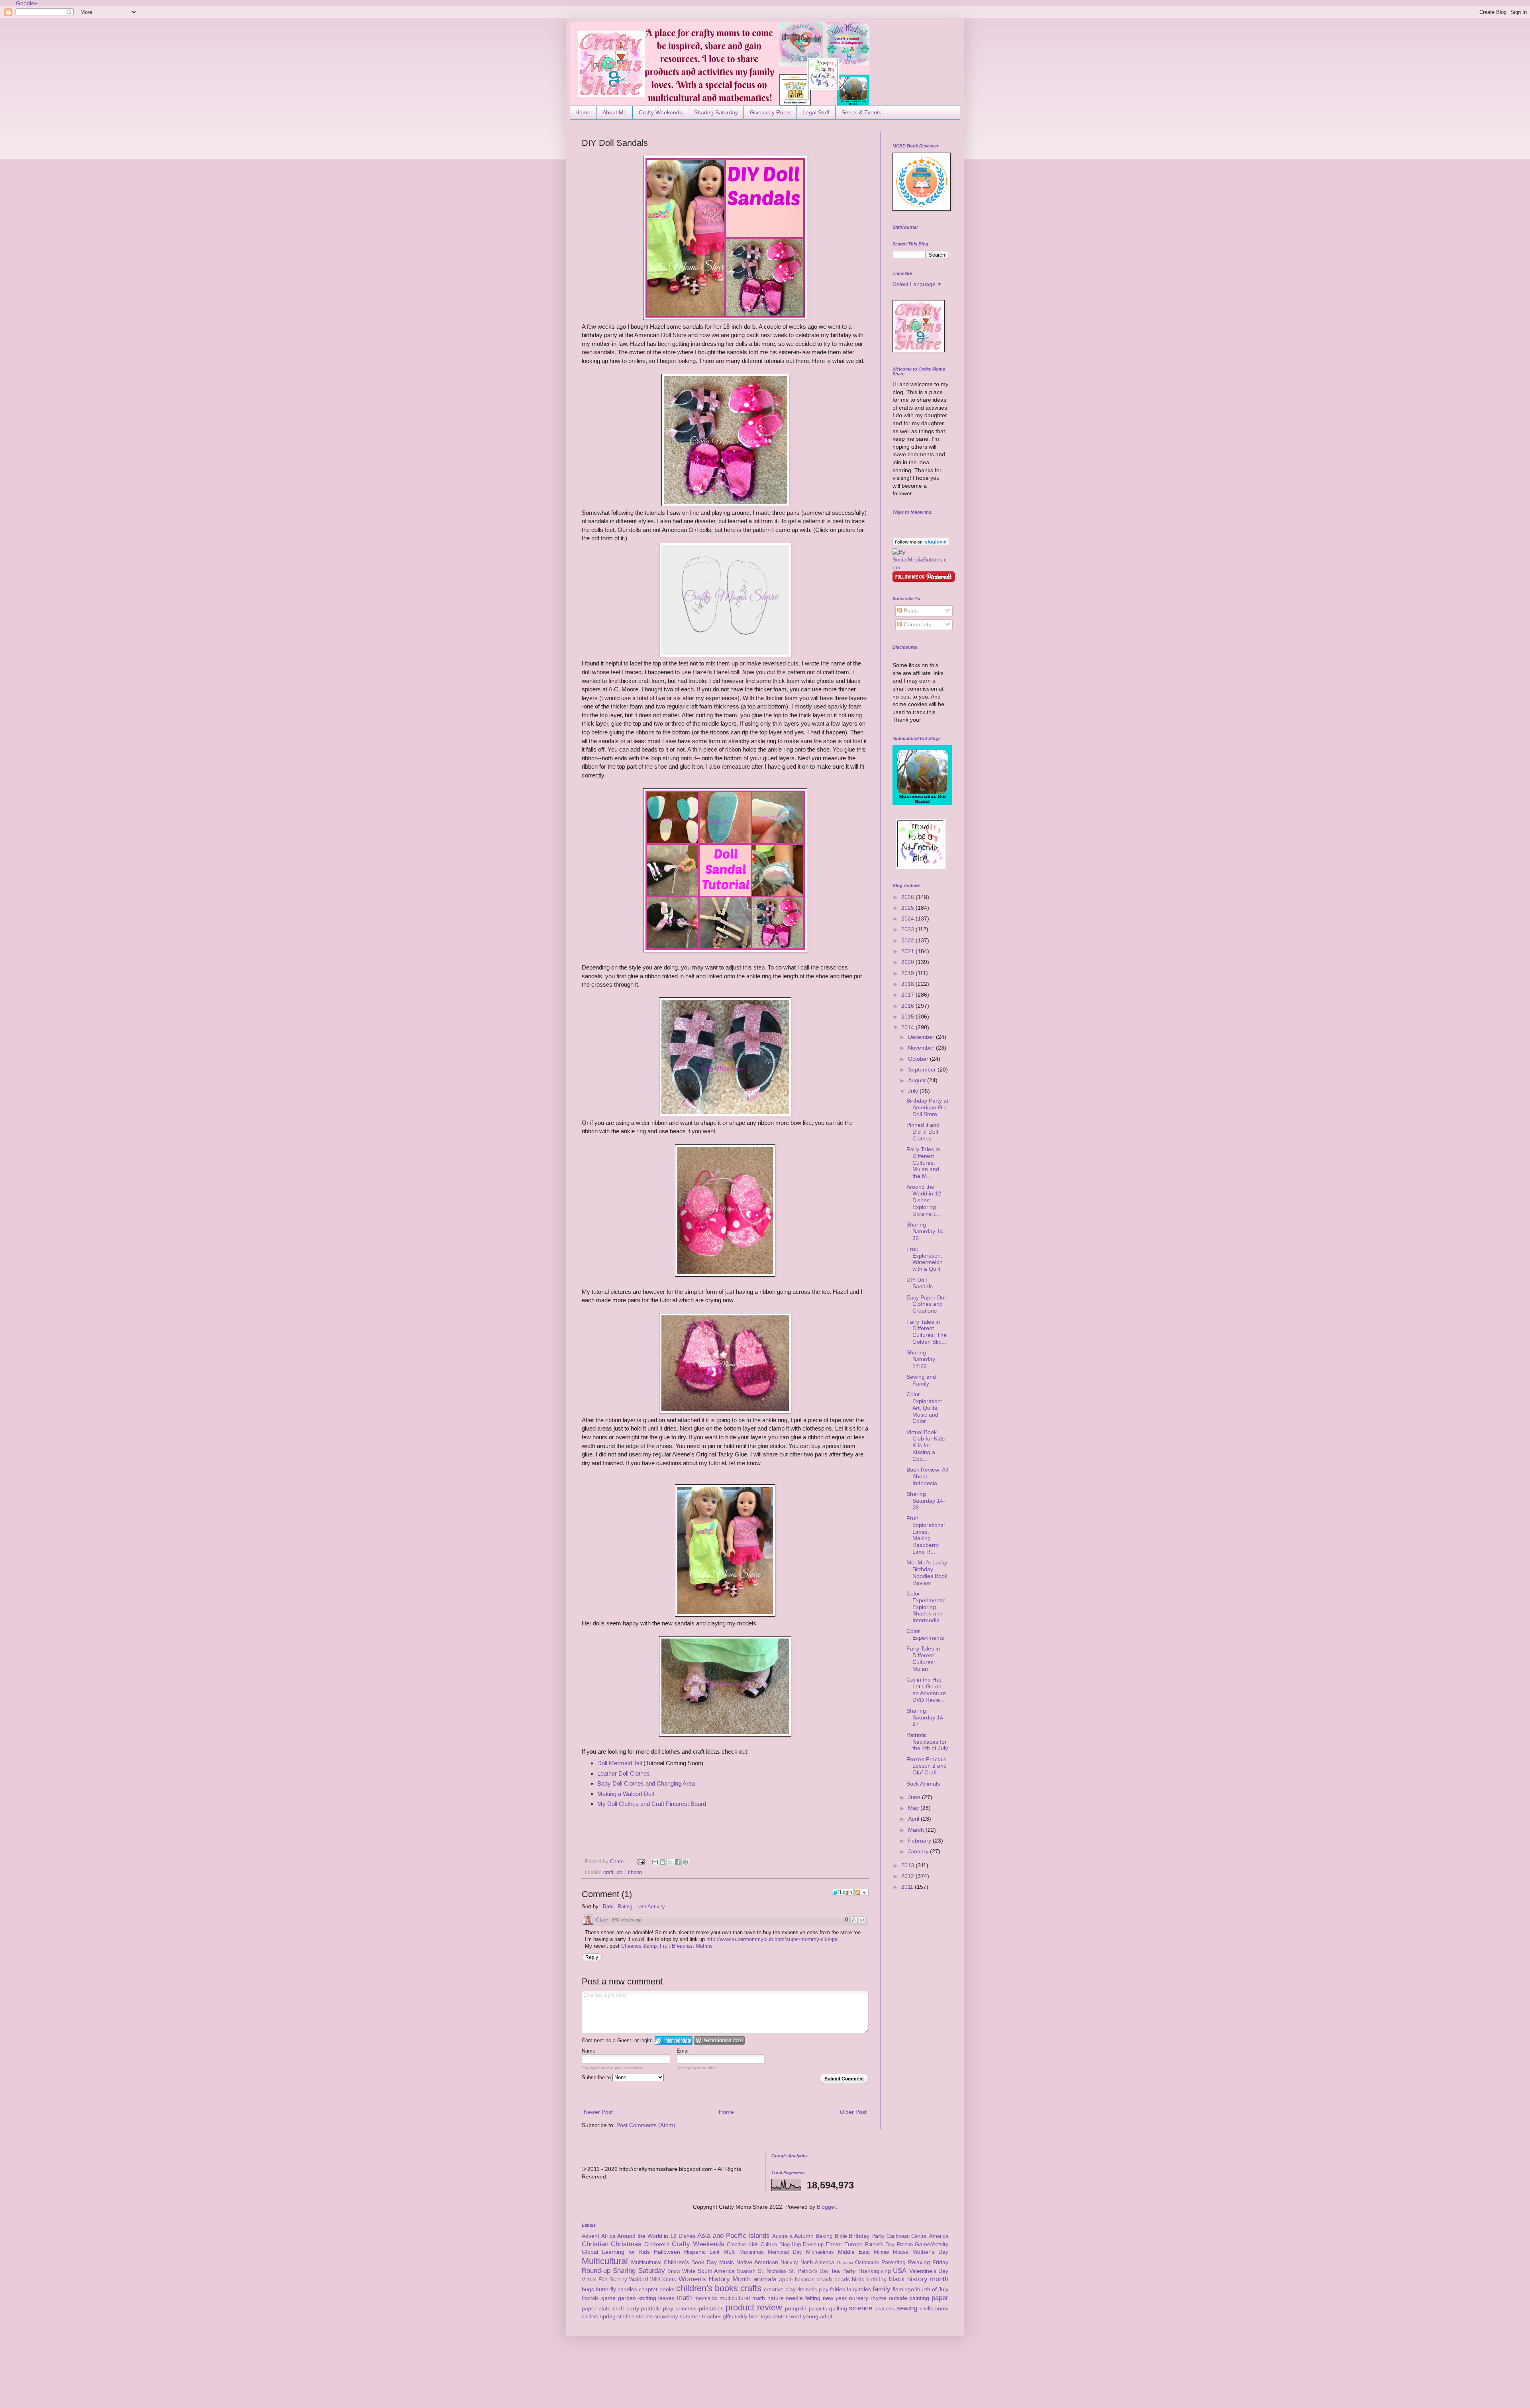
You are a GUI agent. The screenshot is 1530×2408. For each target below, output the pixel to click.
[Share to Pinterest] (685, 1862)
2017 (908, 995)
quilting (838, 2308)
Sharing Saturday (716, 112)
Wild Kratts (663, 2280)
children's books (707, 2288)
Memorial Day (785, 2252)
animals (765, 2279)
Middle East (854, 2252)
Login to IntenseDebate (674, 2040)
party (633, 2308)
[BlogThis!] (663, 1862)
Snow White (681, 2271)
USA (900, 2271)
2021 (908, 951)
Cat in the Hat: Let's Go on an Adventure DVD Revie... (926, 1690)
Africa (608, 2236)
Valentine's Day (929, 2271)
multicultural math (742, 2298)
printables (711, 2308)
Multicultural (605, 2261)
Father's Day (880, 2245)
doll (621, 1872)
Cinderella (657, 2244)
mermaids (706, 2298)
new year (835, 2298)
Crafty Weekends (660, 112)
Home (583, 112)
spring (608, 2316)
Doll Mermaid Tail (620, 1763)
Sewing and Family (921, 1380)
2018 (908, 984)
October (919, 1059)
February (920, 1841)
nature (776, 2298)
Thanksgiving (874, 2271)
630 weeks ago (627, 1920)
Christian (595, 2244)
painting (919, 2298)
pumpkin (796, 2308)
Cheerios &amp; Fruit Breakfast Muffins (667, 1946)
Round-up (596, 2271)
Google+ (27, 3)
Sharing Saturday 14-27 (926, 1717)
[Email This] (655, 1862)
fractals (590, 2298)
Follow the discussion (861, 1892)
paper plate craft (603, 2308)
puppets (818, 2309)
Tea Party (843, 2271)
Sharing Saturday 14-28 (926, 1501)
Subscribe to (597, 2077)
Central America (930, 2236)
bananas (805, 2280)
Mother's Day (930, 2252)
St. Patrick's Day (809, 2271)
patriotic (651, 2308)
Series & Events (861, 112)
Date (608, 1907)
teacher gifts (718, 2316)
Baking (824, 2236)
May (914, 1808)
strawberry (666, 2317)
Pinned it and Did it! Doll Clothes (923, 1132)
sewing (907, 2308)
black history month (919, 2279)
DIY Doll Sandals (920, 1283)
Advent (590, 2236)
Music (727, 2262)
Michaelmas (820, 2252)
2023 (908, 929)
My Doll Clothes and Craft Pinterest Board (652, 1804)
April (914, 1819)
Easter (834, 2244)
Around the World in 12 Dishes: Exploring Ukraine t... (924, 1200)
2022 (908, 940)
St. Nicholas (772, 2271)
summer (690, 2316)
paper (940, 2298)
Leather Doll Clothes (624, 1773)
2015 (908, 1017)
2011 (908, 1887)
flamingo (903, 2289)
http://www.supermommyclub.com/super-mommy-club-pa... (774, 1939)
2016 (908, 1006)
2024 (908, 918)
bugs (588, 2289)
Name (588, 2051)
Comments (917, 624)
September (923, 1070)
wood (795, 2317)
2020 (908, 962)
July (914, 1091)
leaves (666, 2298)
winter (780, 2316)
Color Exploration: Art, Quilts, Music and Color (924, 1408)
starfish (626, 2317)
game (608, 2298)
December (922, 1037)
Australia (782, 2236)
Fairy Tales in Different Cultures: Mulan (923, 1658)
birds (858, 2279)
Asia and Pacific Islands (734, 2236)
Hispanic (695, 2252)
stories (644, 2316)
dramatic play (813, 2290)
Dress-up (813, 2245)
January (919, 1851)
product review (754, 2307)
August (918, 1080)
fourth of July (932, 2289)
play (668, 2308)
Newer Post (598, 2112)
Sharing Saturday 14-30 (926, 1231)
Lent (715, 2252)
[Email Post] (641, 1862)
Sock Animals (923, 1784)
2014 (908, 1027)
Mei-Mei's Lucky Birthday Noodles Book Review (927, 1572)
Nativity (789, 2263)
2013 (908, 1865)
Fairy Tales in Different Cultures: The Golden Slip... (927, 1332)
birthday (876, 2279)
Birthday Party (867, 2236)
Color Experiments (925, 1634)
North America (817, 2263)
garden (627, 2298)
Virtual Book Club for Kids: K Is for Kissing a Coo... (926, 1445)
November (922, 1048)
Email (683, 2051)
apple (786, 2279)
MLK (729, 2252)
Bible (841, 2236)
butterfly (606, 2289)
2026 (908, 897)
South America (716, 2271)
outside (898, 2298)
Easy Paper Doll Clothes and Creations (927, 1304)
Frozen (905, 2245)
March (917, 1830)
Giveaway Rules (770, 112)
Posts (910, 610)
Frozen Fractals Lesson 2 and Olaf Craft (927, 1766)
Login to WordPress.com (719, 2040)
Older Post (853, 2112)
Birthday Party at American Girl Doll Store (927, 1107)
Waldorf (639, 2279)
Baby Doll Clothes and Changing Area (646, 1783)
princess (686, 2308)
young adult (818, 2316)
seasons (884, 2309)
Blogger (826, 2207)
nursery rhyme (868, 2298)
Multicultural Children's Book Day (674, 2262)
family (882, 2289)
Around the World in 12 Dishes (656, 2236)
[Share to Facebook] (678, 1862)
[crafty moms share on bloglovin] (921, 544)
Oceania (845, 2263)
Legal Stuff (816, 112)
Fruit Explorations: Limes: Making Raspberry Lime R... (926, 1535)
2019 (908, 973)
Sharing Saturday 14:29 (921, 1359)
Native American (757, 2262)
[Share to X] (670, 1862)
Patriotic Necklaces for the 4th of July (927, 1742)
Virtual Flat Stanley (604, 2280)
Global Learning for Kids (616, 2252)
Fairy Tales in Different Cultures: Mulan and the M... (923, 1163)
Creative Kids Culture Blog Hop (764, 2245)
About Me (615, 112)
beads (842, 2279)
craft (608, 1872)
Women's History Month (715, 2279)
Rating (625, 1907)
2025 (908, 908)
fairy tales (859, 2289)
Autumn (804, 2236)
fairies (838, 2289)
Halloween (667, 2252)
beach (824, 2279)
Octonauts (867, 2263)
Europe (853, 2244)
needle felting (803, 2298)
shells (926, 2309)
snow (942, 2308)
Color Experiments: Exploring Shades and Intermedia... (926, 1607)
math (684, 2298)
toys (766, 2316)
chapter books (657, 2289)
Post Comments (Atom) (646, 2125)
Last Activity (651, 1907)
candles (627, 2289)
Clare (602, 1920)
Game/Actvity (932, 2244)
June (915, 1797)
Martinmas (752, 2252)
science (861, 2308)
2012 (908, 1876)
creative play (780, 2289)
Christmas (626, 2244)
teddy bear (747, 2317)
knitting (647, 2298)
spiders (590, 2317)
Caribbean (898, 2236)
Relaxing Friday (928, 2262)
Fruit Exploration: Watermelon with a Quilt (925, 1259)
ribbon (635, 1872)
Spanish (746, 2271)
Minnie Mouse (891, 2252)
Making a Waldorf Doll (626, 1794)
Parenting (893, 2262)
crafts (751, 2288)
